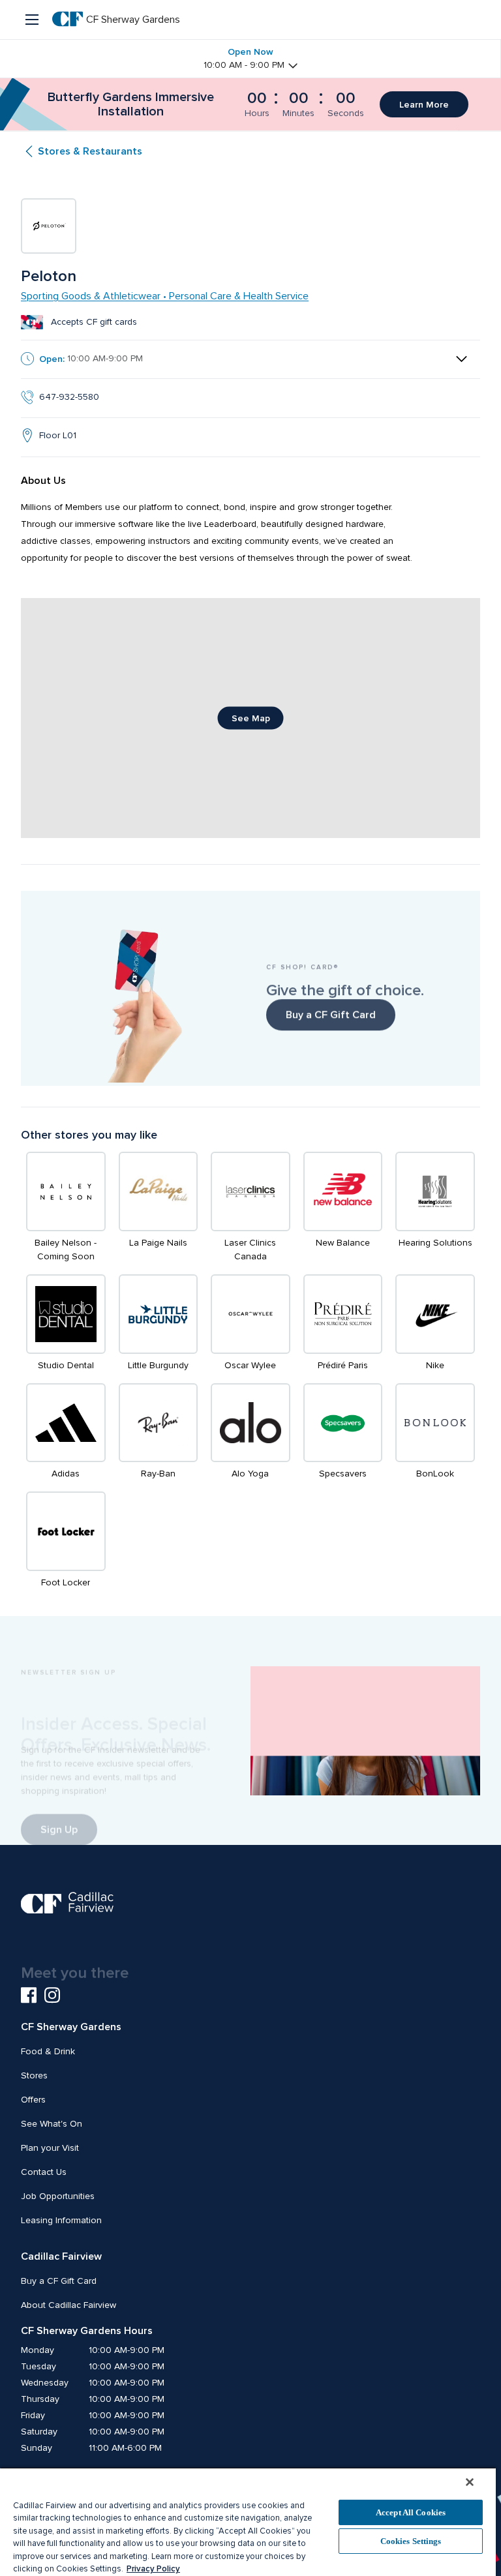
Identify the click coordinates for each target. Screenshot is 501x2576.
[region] (248, 2522)
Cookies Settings (411, 2541)
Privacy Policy (153, 2569)
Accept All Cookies (411, 2512)
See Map (251, 718)
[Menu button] (33, 20)
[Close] (470, 2482)
